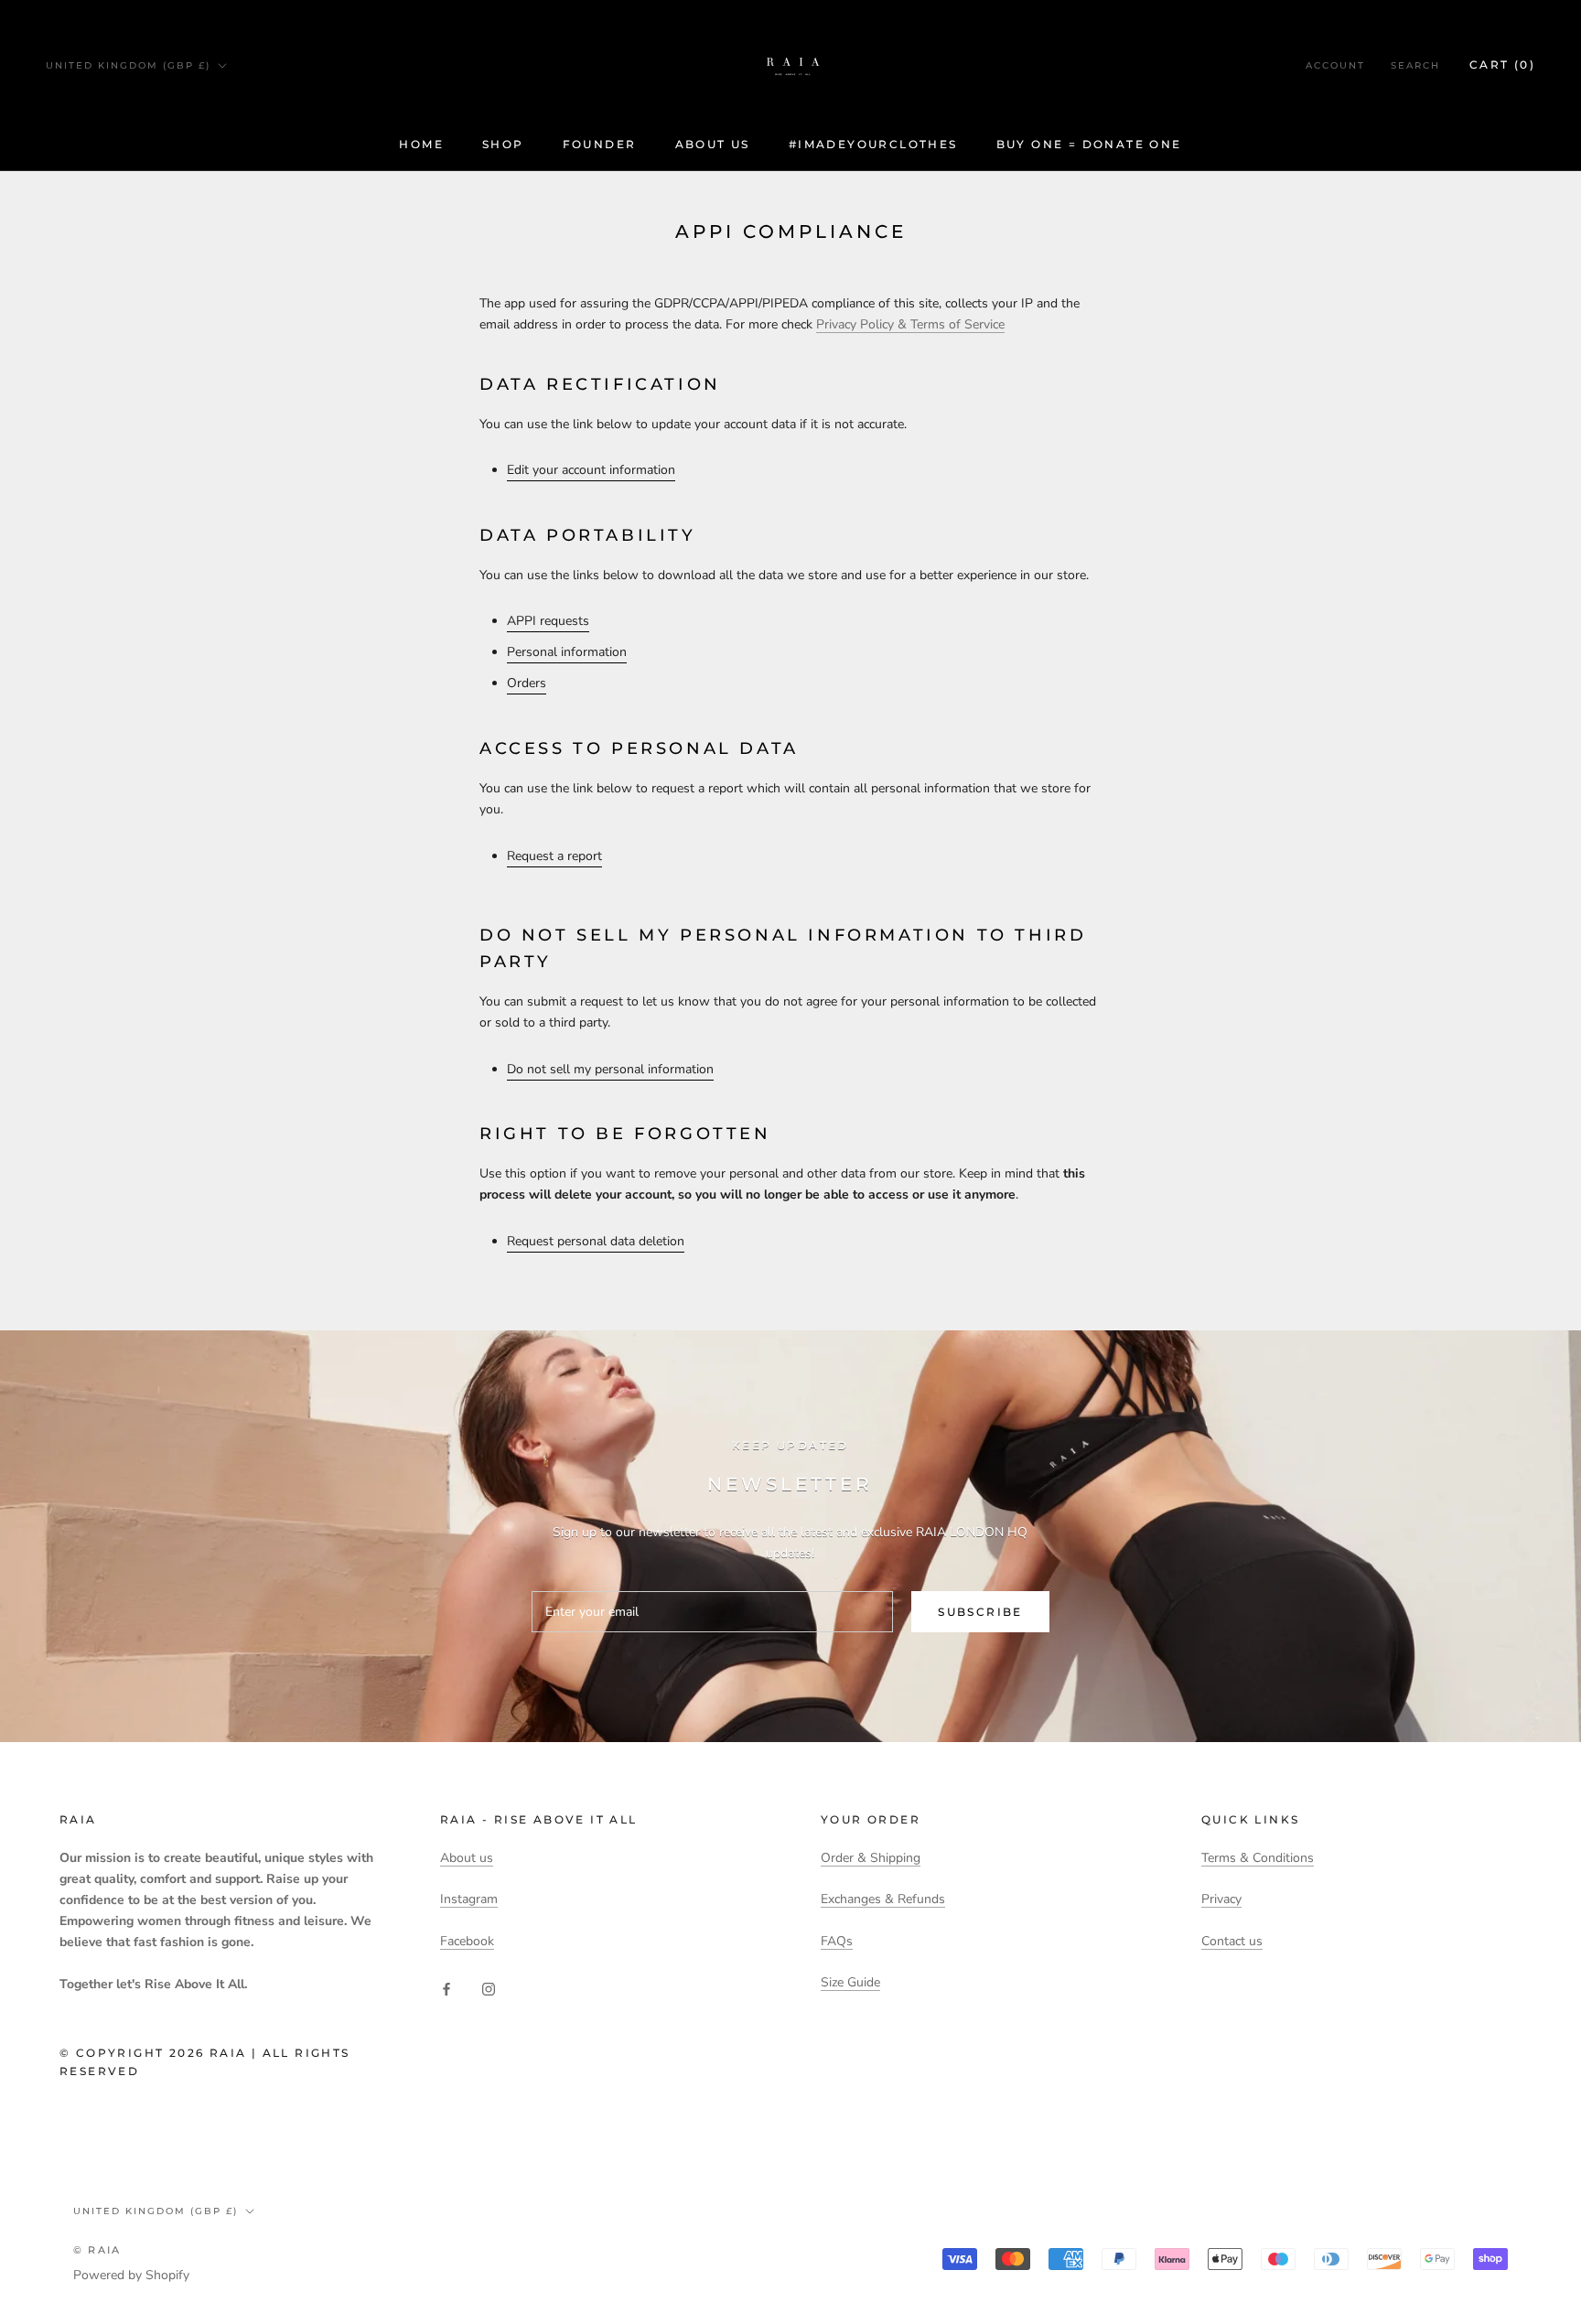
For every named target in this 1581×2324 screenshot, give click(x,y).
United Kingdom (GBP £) (128, 65)
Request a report (554, 856)
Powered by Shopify (131, 2275)
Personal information (567, 652)
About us (713, 144)
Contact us (1232, 1941)
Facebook (467, 1941)
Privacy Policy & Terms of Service (910, 324)
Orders (527, 683)
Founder (600, 144)
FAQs (837, 1941)
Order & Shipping (871, 1858)
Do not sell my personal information (610, 1069)
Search (1415, 65)
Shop (503, 144)
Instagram (469, 1899)
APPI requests (548, 621)
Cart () (1502, 65)
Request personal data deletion (596, 1241)
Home (421, 144)
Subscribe (980, 1612)
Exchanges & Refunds (883, 1899)
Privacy (1221, 1899)
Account (1335, 65)
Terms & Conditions (1258, 1858)
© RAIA (97, 2250)
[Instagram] (489, 1988)
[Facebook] (446, 1988)
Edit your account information (591, 470)
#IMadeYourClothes (873, 144)
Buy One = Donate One (1089, 144)
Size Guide (850, 1982)
